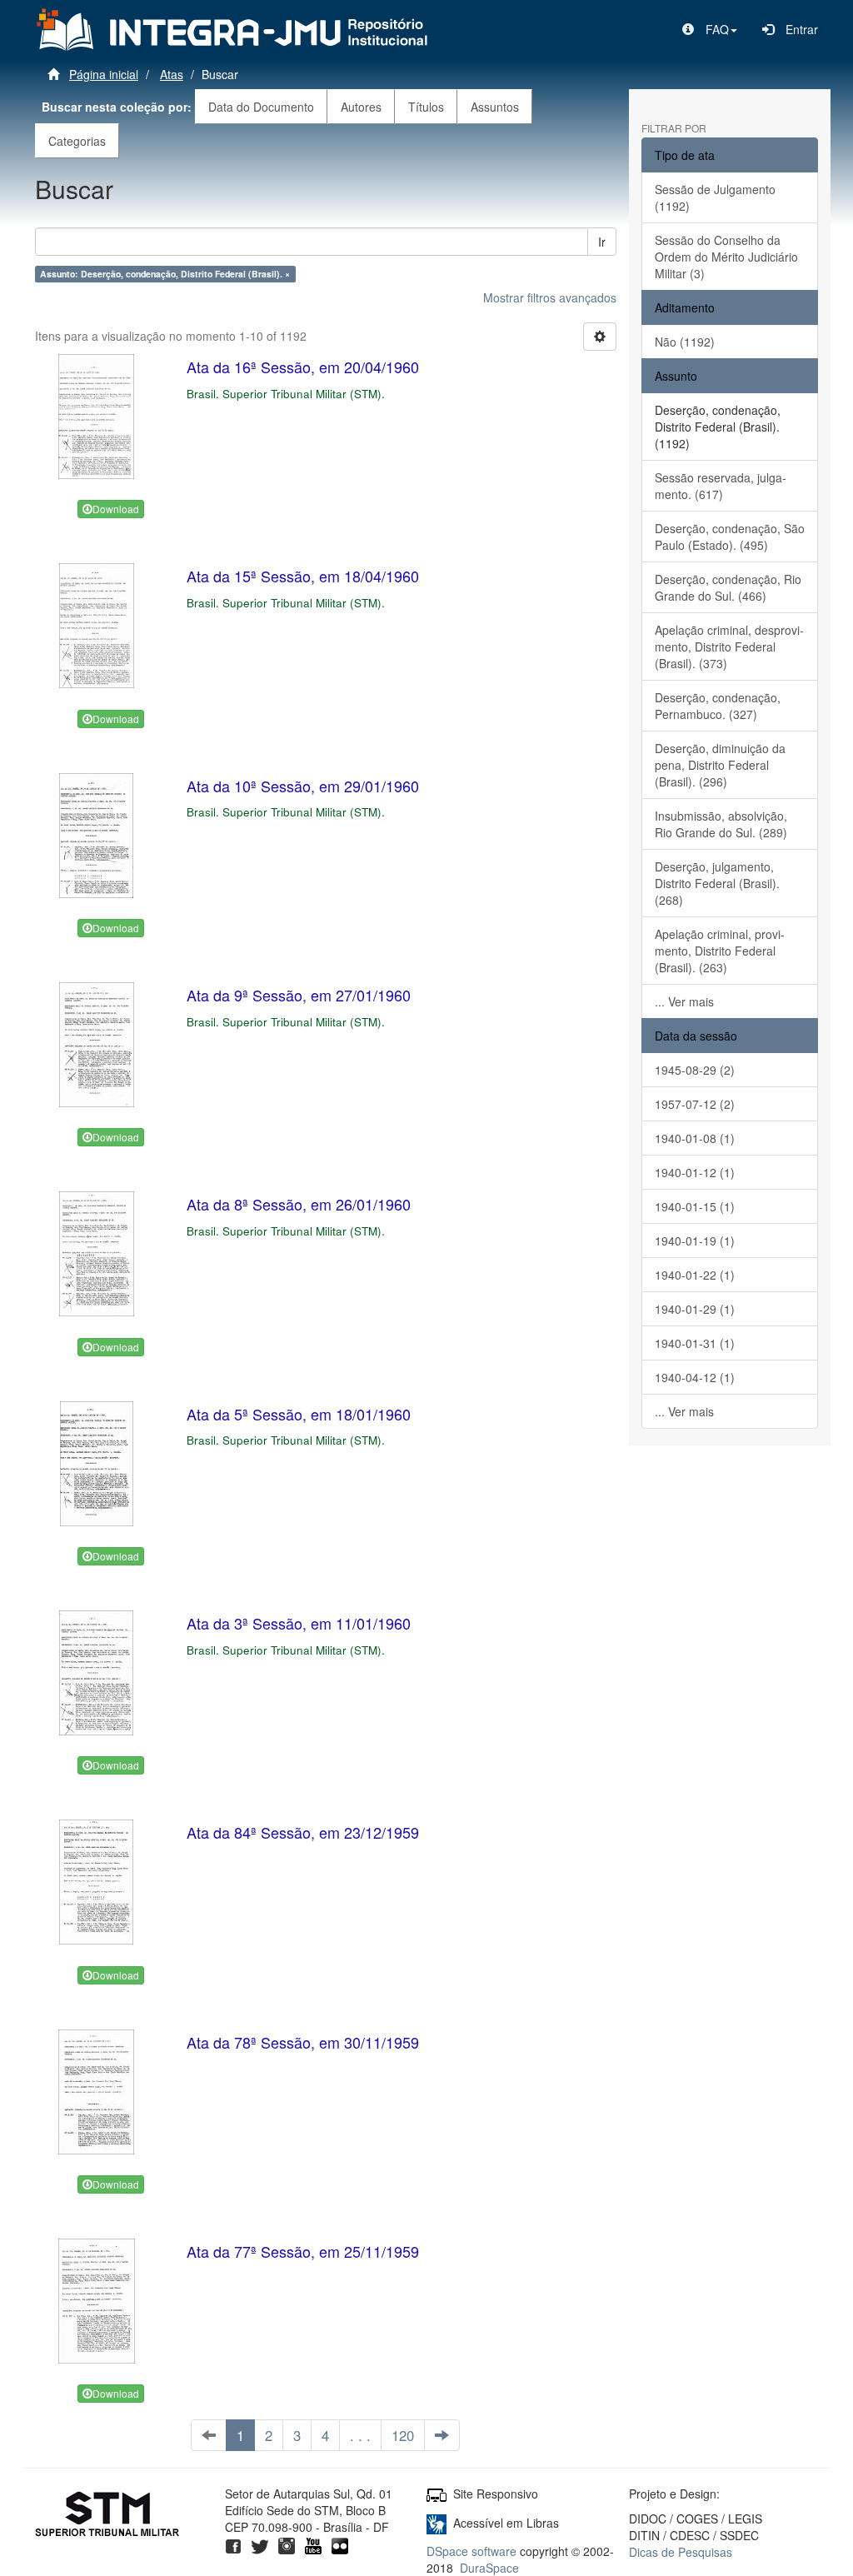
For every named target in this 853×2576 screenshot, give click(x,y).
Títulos (426, 107)
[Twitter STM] (260, 2544)
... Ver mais (684, 1001)
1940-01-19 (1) (695, 1241)
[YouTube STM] (313, 2544)
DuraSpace (489, 2568)
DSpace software (471, 2551)
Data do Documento (261, 107)
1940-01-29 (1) (695, 1309)
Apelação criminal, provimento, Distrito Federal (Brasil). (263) (720, 951)
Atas (172, 74)
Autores (361, 107)
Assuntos (495, 107)
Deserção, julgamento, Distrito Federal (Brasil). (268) (717, 883)
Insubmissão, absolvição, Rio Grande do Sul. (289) (721, 824)
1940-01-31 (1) (695, 1343)
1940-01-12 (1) (695, 1172)
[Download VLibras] (436, 2523)
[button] (710, 29)
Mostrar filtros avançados (550, 297)
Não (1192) (685, 342)
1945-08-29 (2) (695, 1070)
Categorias (77, 141)
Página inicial (104, 74)
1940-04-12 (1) (695, 1377)
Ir (602, 242)
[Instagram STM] (287, 2544)
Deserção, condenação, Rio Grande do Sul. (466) (728, 587)
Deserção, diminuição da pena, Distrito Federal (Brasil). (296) (720, 765)
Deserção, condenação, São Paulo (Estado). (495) (730, 537)
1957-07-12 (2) (695, 1104)
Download (116, 509)
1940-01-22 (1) (695, 1275)
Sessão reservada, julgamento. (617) (721, 486)
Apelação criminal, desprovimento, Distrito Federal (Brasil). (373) (729, 646)
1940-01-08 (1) (695, 1138)
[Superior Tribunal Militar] (108, 2516)
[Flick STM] (340, 2544)
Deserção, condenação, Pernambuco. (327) (718, 706)
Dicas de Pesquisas (681, 2552)
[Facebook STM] (233, 2544)
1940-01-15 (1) (695, 1206)
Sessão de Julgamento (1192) (715, 197)
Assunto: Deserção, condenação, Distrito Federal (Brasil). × (165, 274)
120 (403, 2435)
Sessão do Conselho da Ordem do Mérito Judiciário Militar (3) (726, 257)
